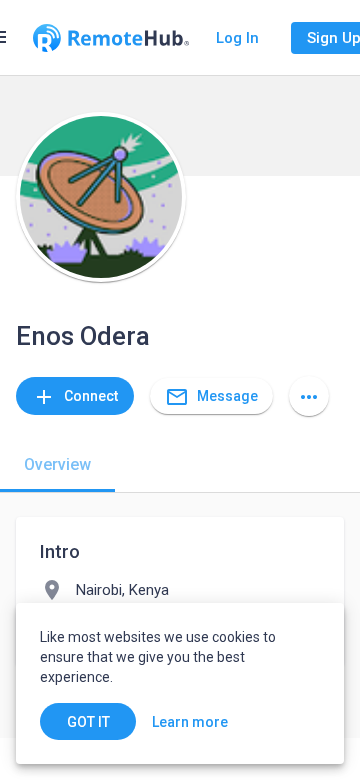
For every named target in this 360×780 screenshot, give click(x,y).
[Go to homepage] (111, 38)
